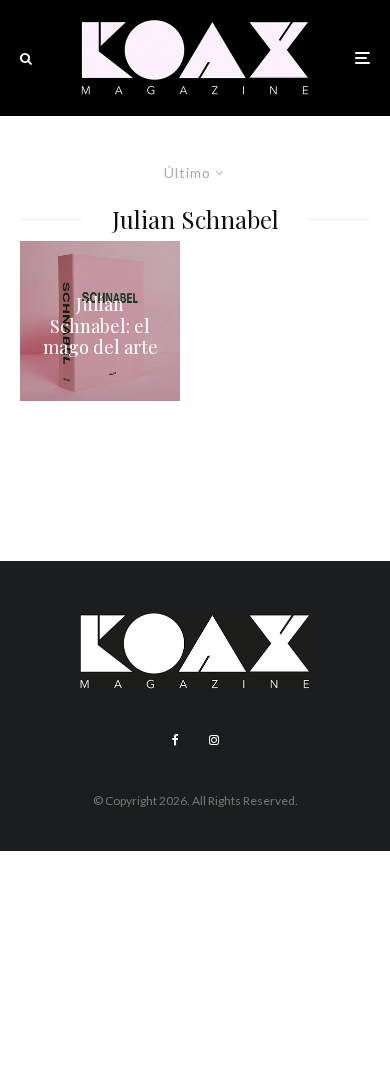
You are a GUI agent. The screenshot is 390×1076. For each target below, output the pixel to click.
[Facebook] (175, 740)
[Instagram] (214, 740)
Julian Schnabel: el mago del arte (100, 326)
